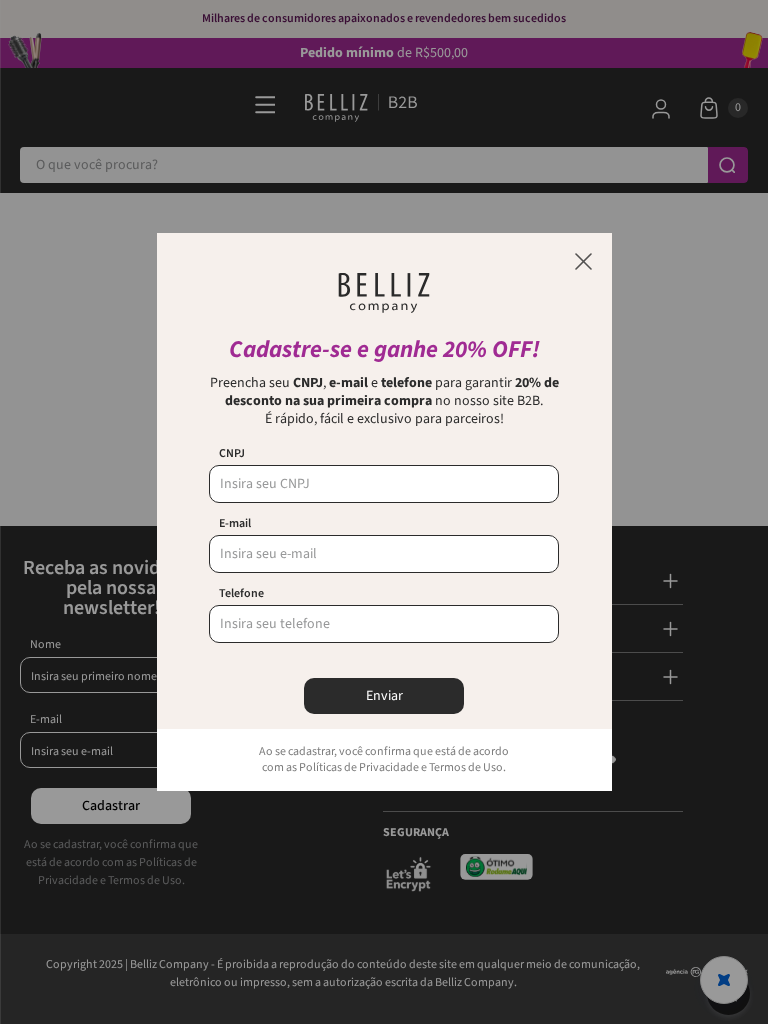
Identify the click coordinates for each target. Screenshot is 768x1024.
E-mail (235, 524)
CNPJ (232, 454)
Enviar (384, 696)
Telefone (241, 594)
